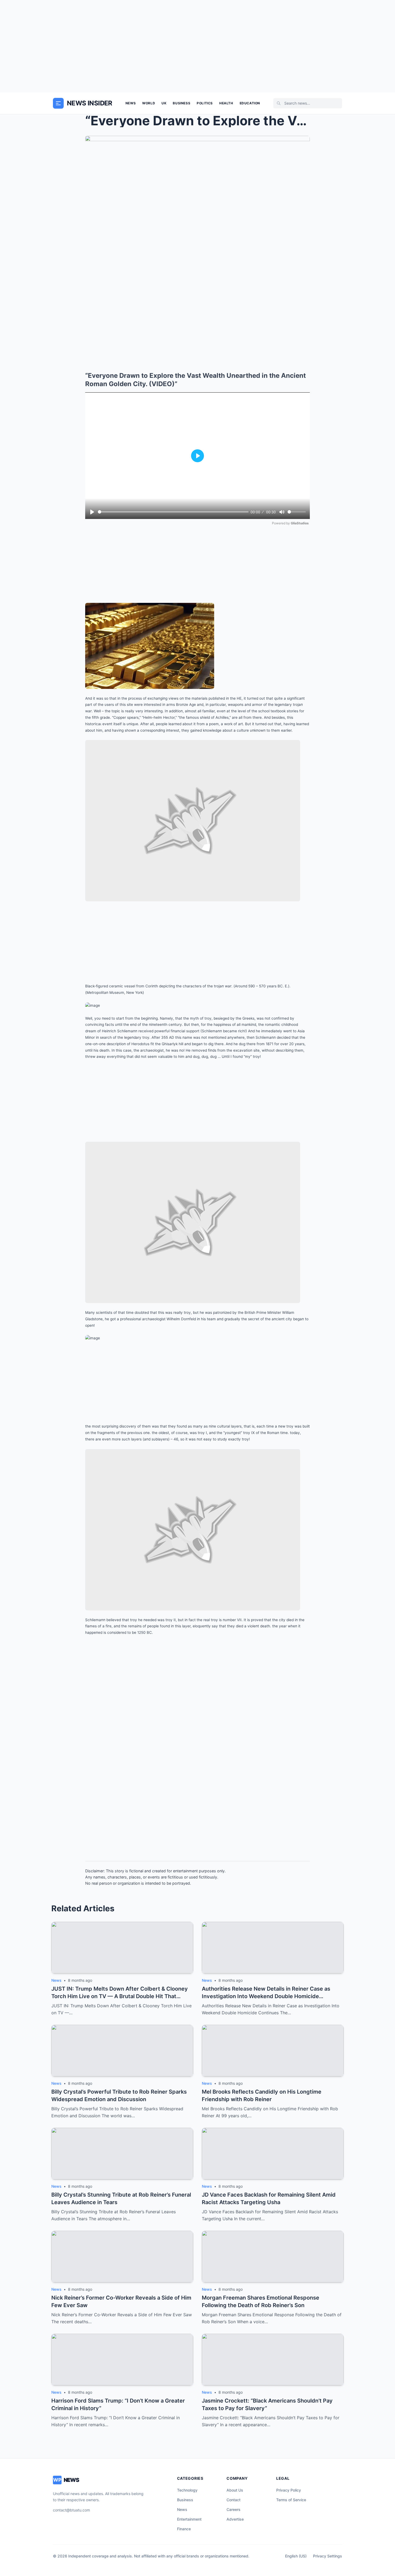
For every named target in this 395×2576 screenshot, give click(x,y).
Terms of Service (291, 2500)
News (131, 103)
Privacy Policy (289, 2490)
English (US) (296, 2556)
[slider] (173, 512)
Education (250, 103)
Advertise (235, 2519)
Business (182, 103)
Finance (184, 2529)
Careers (234, 2509)
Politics (205, 103)
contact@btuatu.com (71, 2510)
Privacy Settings (328, 2556)
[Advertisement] (198, 46)
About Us (235, 2490)
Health (226, 103)
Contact (234, 2500)
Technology (187, 2490)
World (149, 103)
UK (164, 103)
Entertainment (189, 2519)
